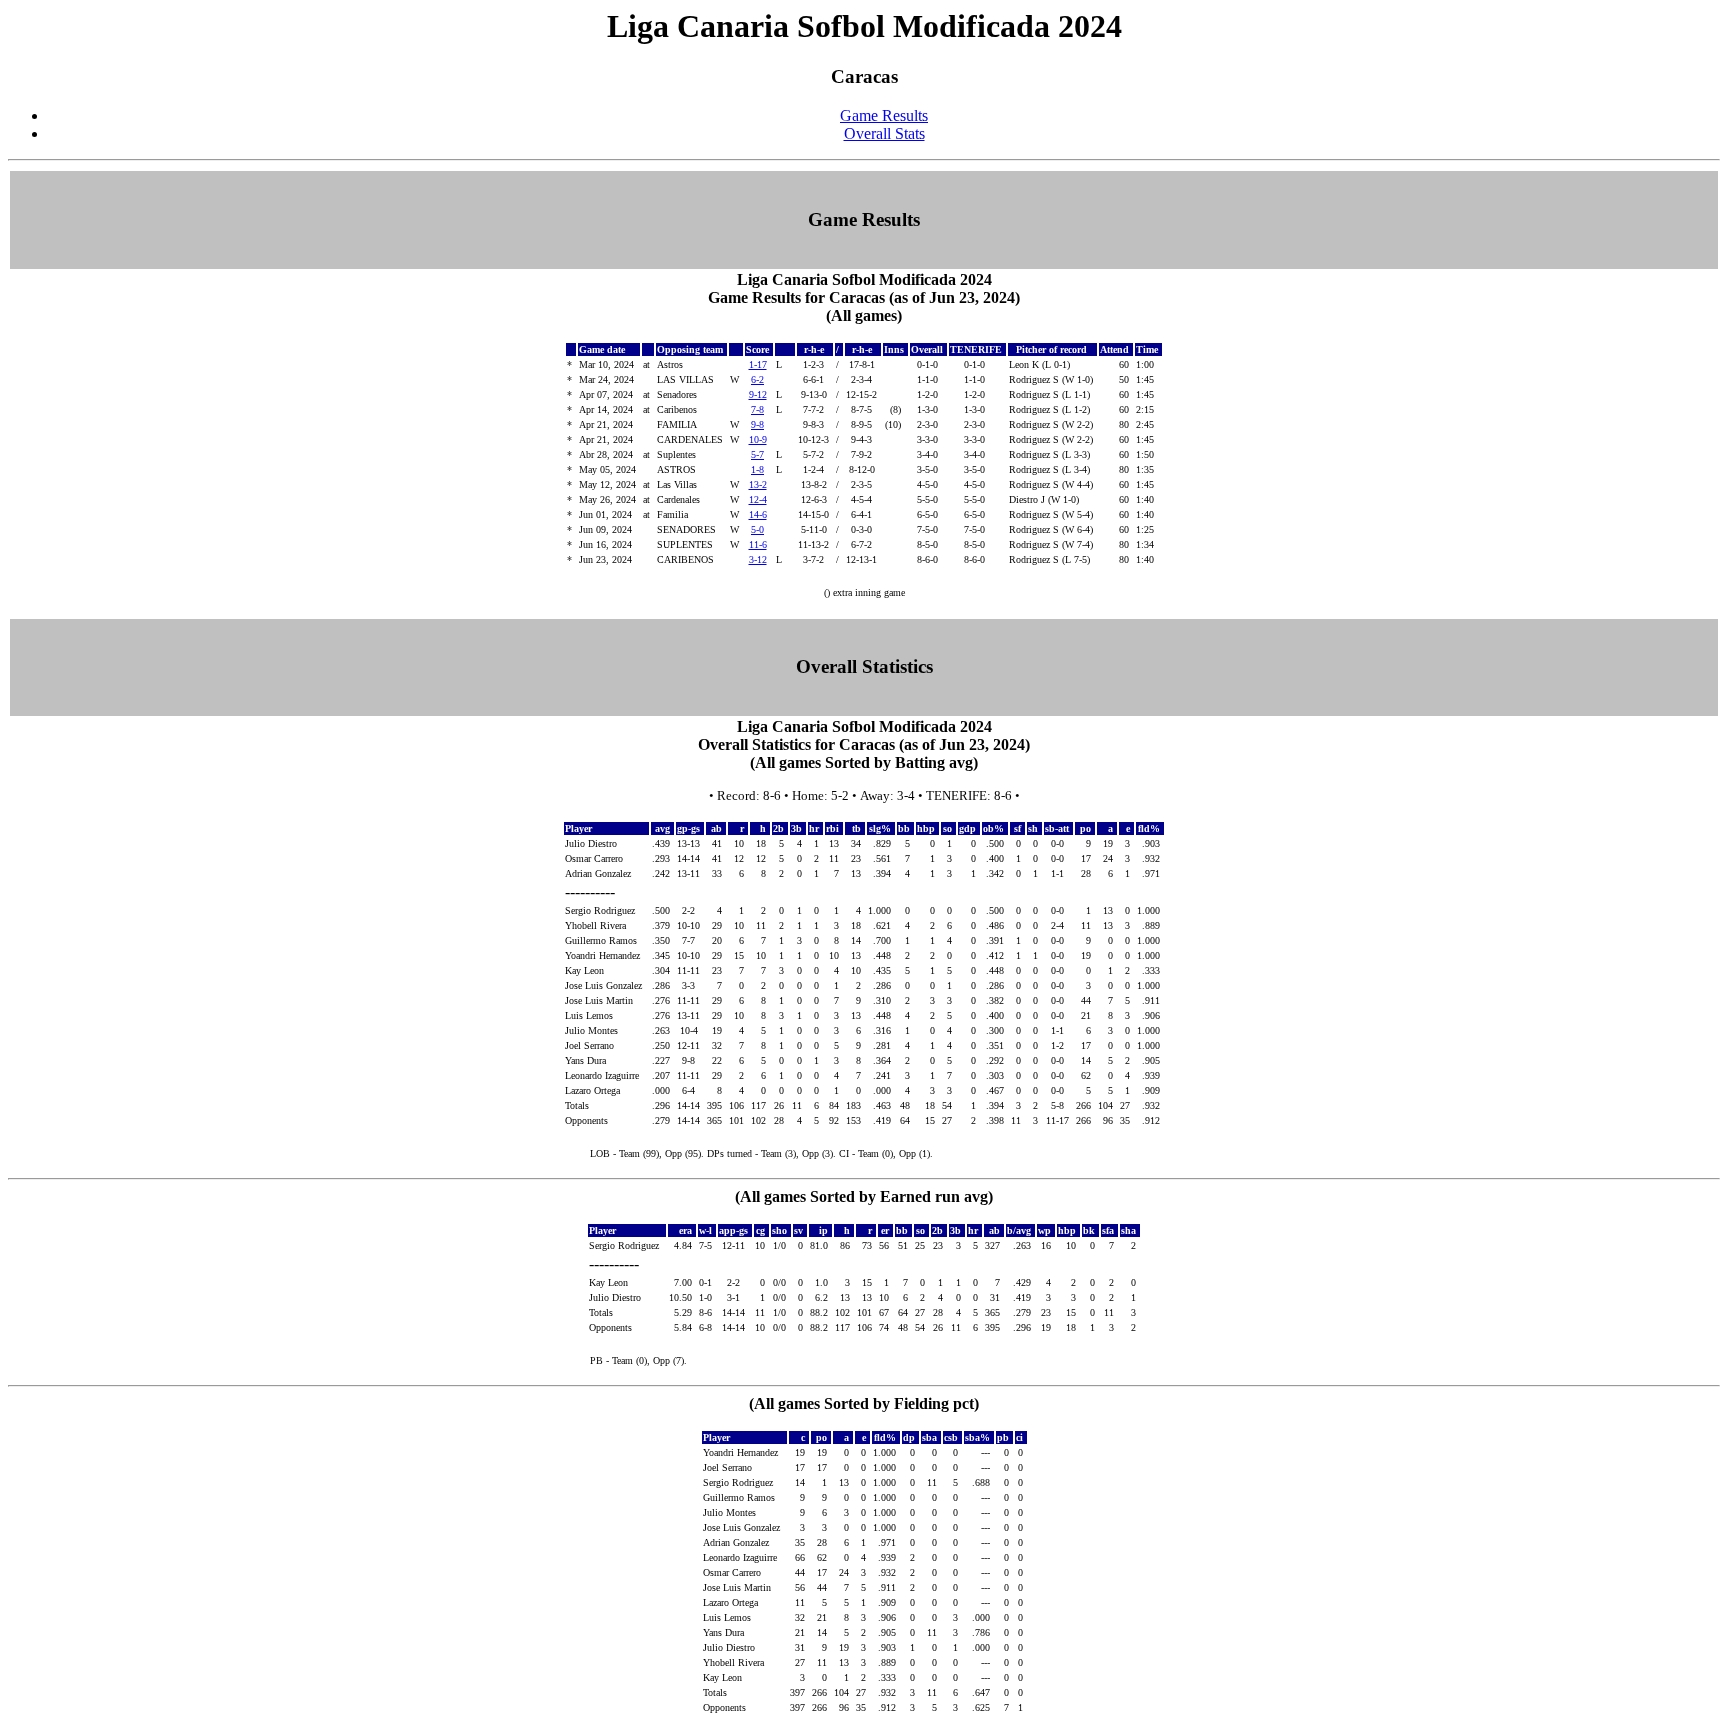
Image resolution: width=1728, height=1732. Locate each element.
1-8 (757, 469)
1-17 (758, 364)
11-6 (758, 544)
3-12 (758, 559)
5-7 (757, 454)
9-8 (757, 424)
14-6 (758, 514)
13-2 (758, 484)
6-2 (757, 379)
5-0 (757, 529)
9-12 (758, 394)
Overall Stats (884, 133)
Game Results (884, 115)
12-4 (758, 499)
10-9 (758, 439)
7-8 (757, 409)
